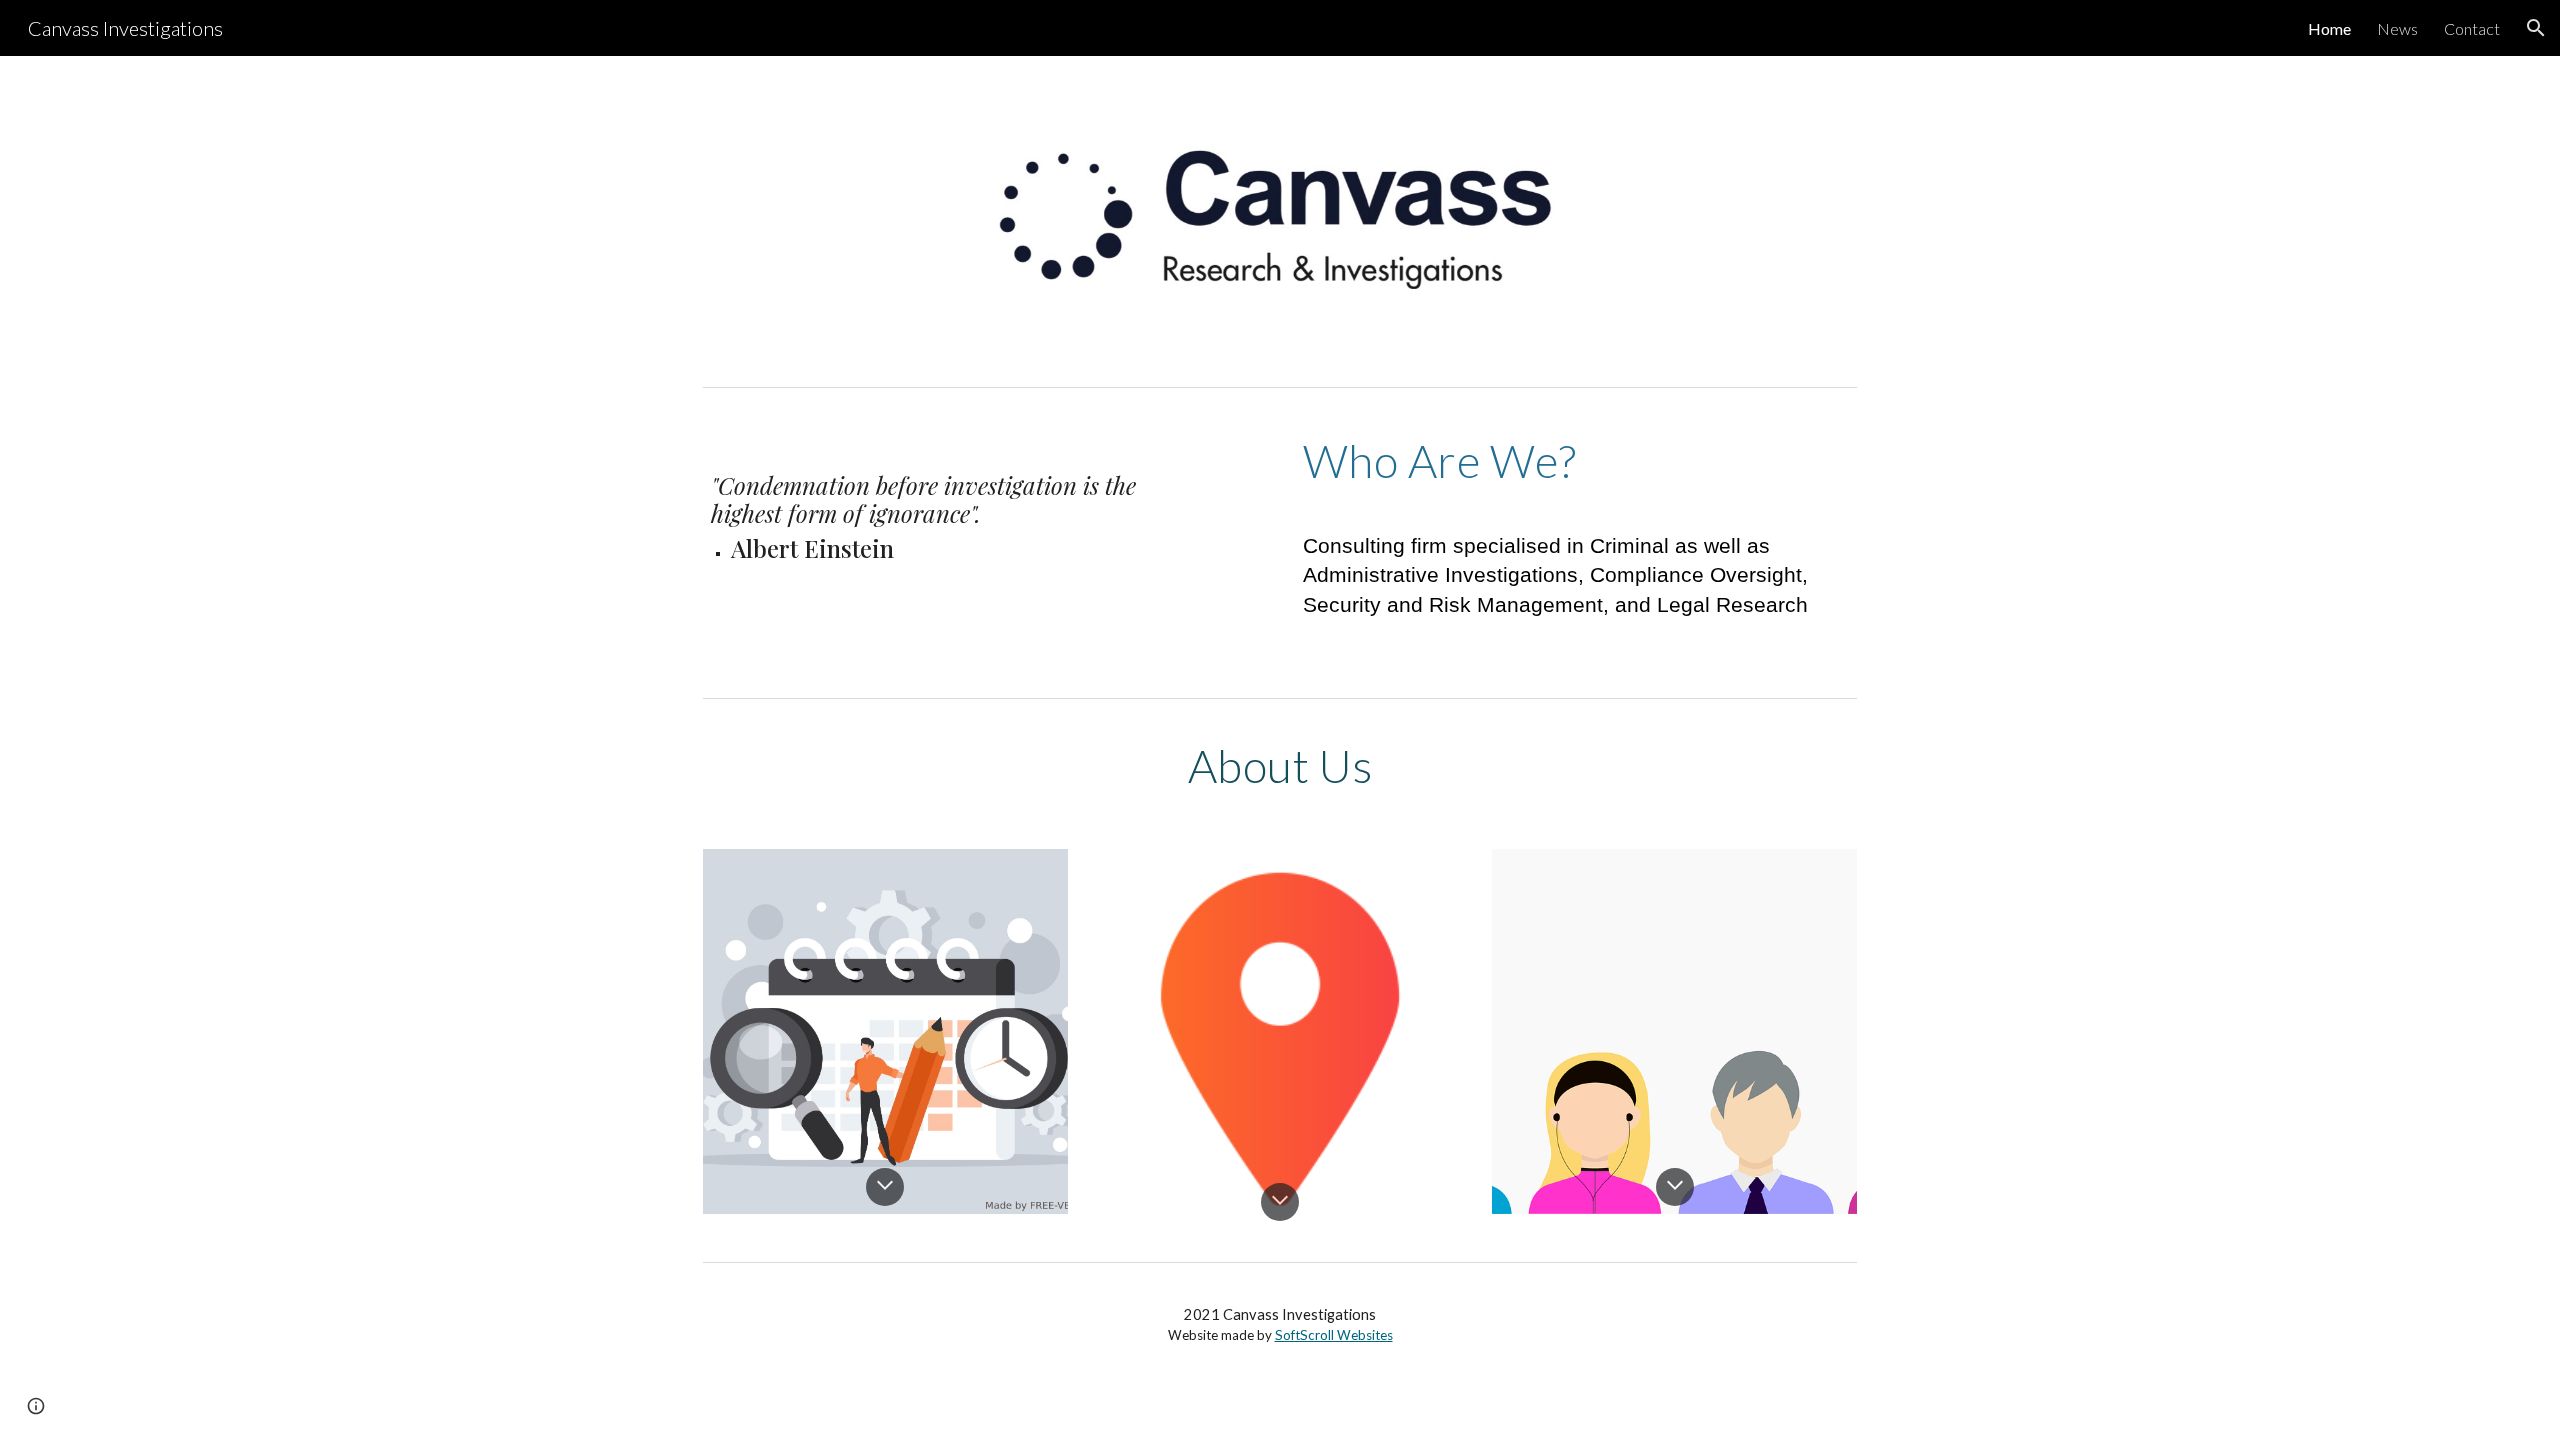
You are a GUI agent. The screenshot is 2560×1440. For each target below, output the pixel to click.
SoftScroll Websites (1334, 1335)
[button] (2536, 28)
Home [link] (2329, 28)
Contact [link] (2472, 28)
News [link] (2397, 28)
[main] (935, 496)
